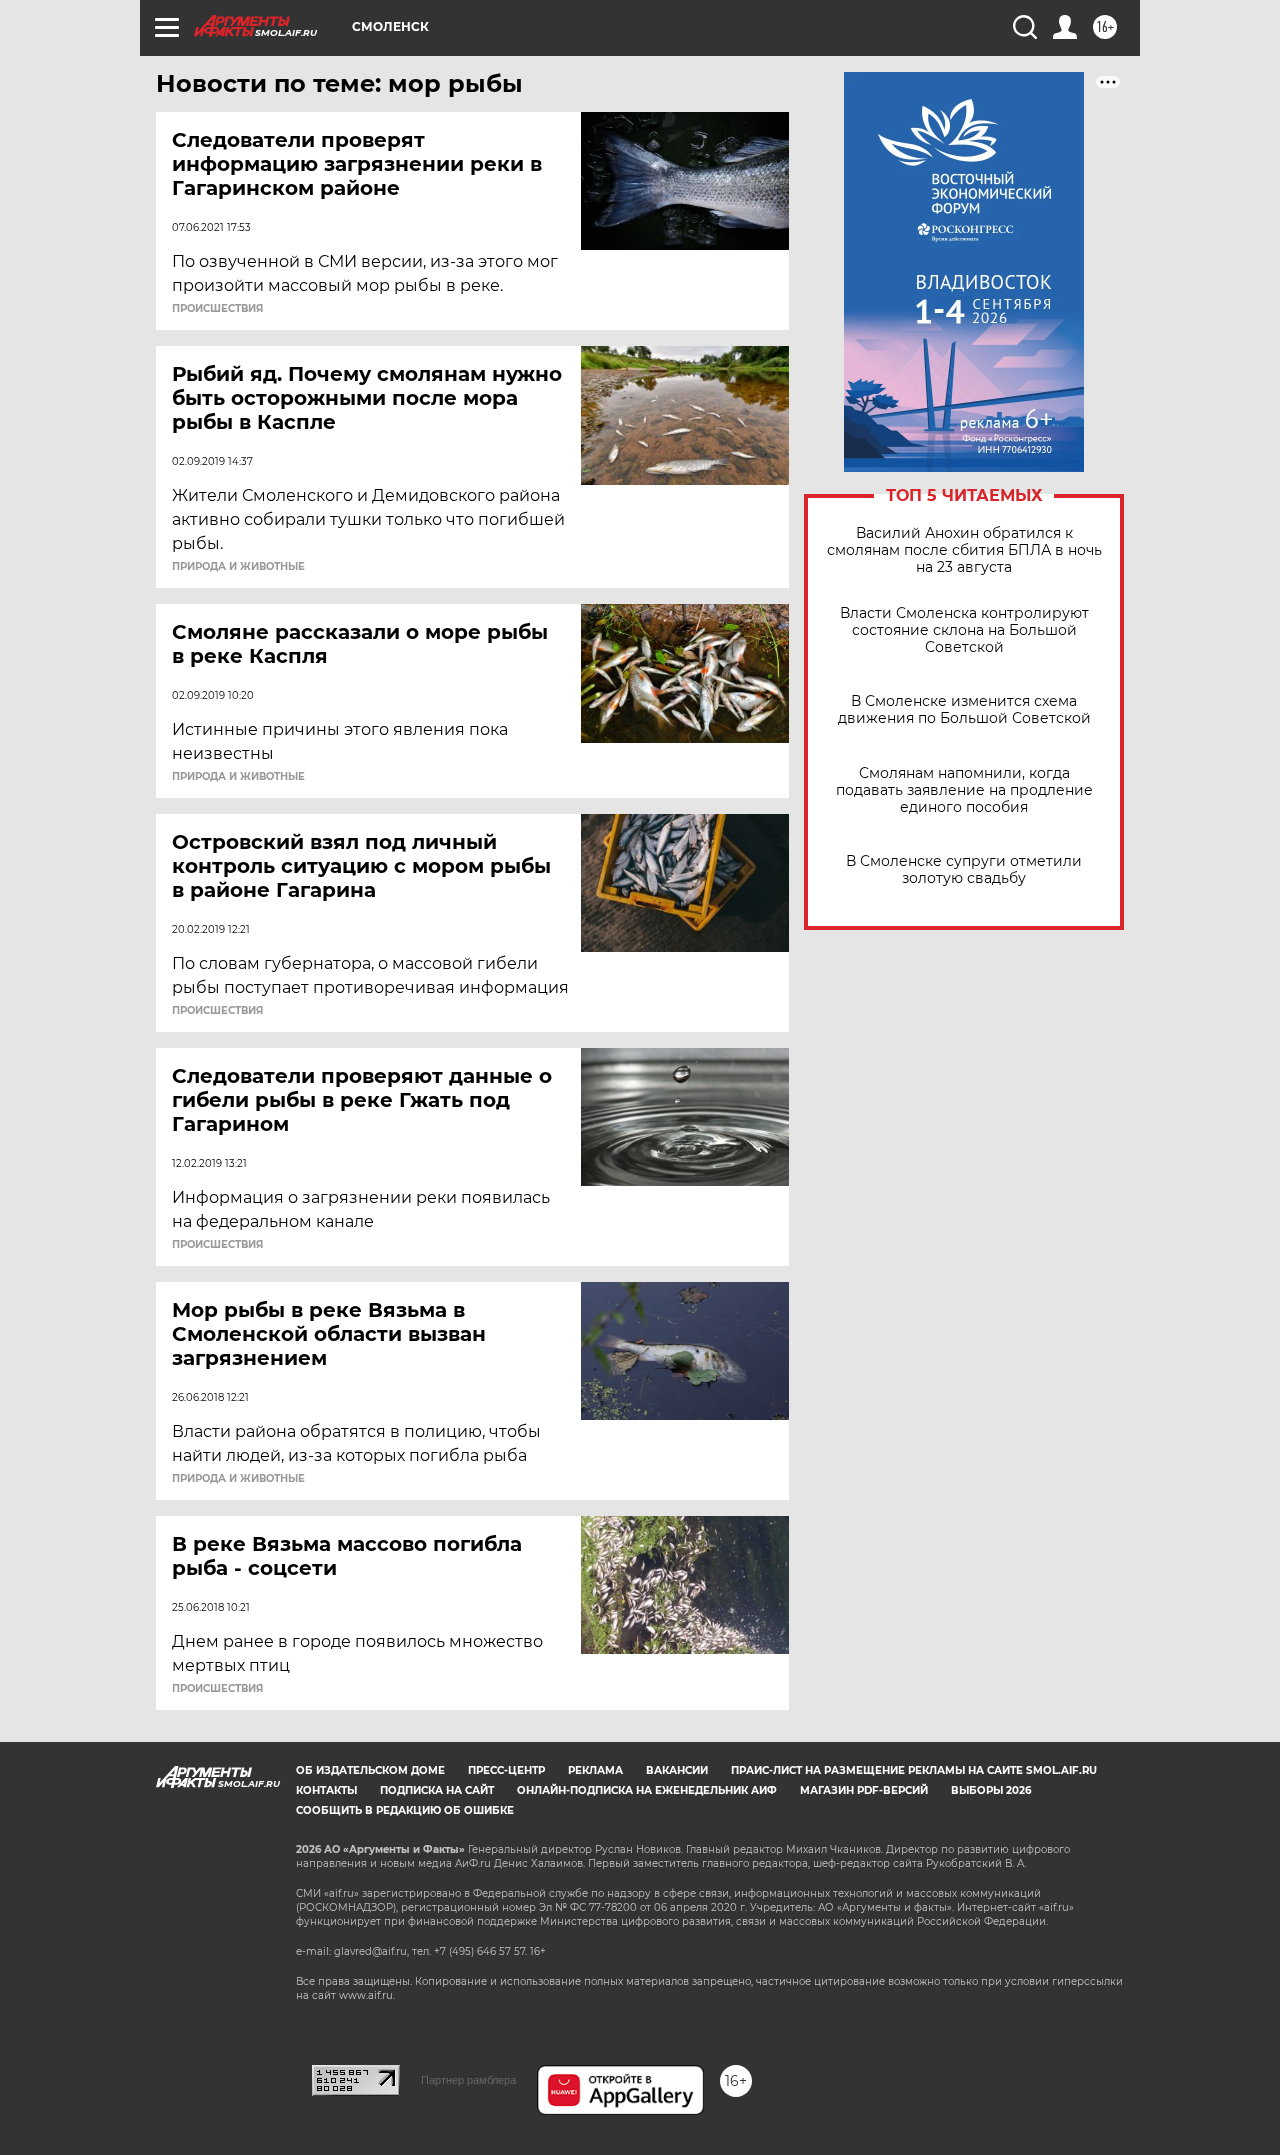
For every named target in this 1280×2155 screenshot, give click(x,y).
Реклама (595, 1770)
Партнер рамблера (468, 2080)
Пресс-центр (506, 1770)
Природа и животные (238, 567)
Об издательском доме (370, 1770)
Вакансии (677, 1770)
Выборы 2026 (991, 1790)
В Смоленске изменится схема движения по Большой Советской (964, 710)
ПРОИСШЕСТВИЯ (217, 309)
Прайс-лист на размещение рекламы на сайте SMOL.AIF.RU (914, 1770)
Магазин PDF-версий (864, 1790)
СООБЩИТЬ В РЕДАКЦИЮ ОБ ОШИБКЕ (405, 1810)
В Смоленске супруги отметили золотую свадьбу (964, 870)
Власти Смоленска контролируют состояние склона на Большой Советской (964, 630)
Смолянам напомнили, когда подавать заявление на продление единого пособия (964, 790)
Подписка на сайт (437, 1790)
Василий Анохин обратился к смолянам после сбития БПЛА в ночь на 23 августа (964, 550)
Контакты (326, 1790)
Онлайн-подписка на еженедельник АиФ (647, 1790)
